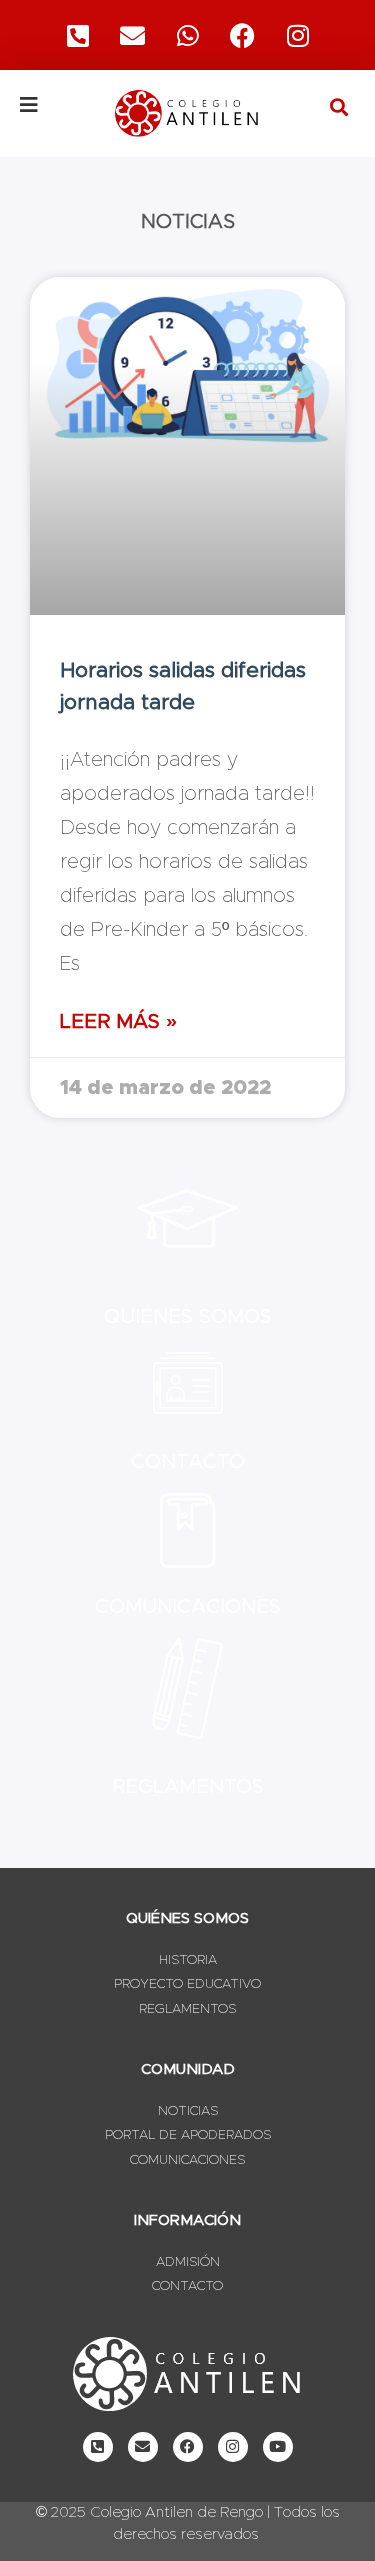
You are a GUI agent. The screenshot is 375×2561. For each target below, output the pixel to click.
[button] (338, 106)
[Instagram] (298, 35)
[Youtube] (278, 2447)
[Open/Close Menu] (53, 105)
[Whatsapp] (188, 35)
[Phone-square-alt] (78, 35)
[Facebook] (243, 35)
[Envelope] (143, 2447)
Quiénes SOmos (188, 1317)
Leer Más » (118, 1022)
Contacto (188, 1462)
